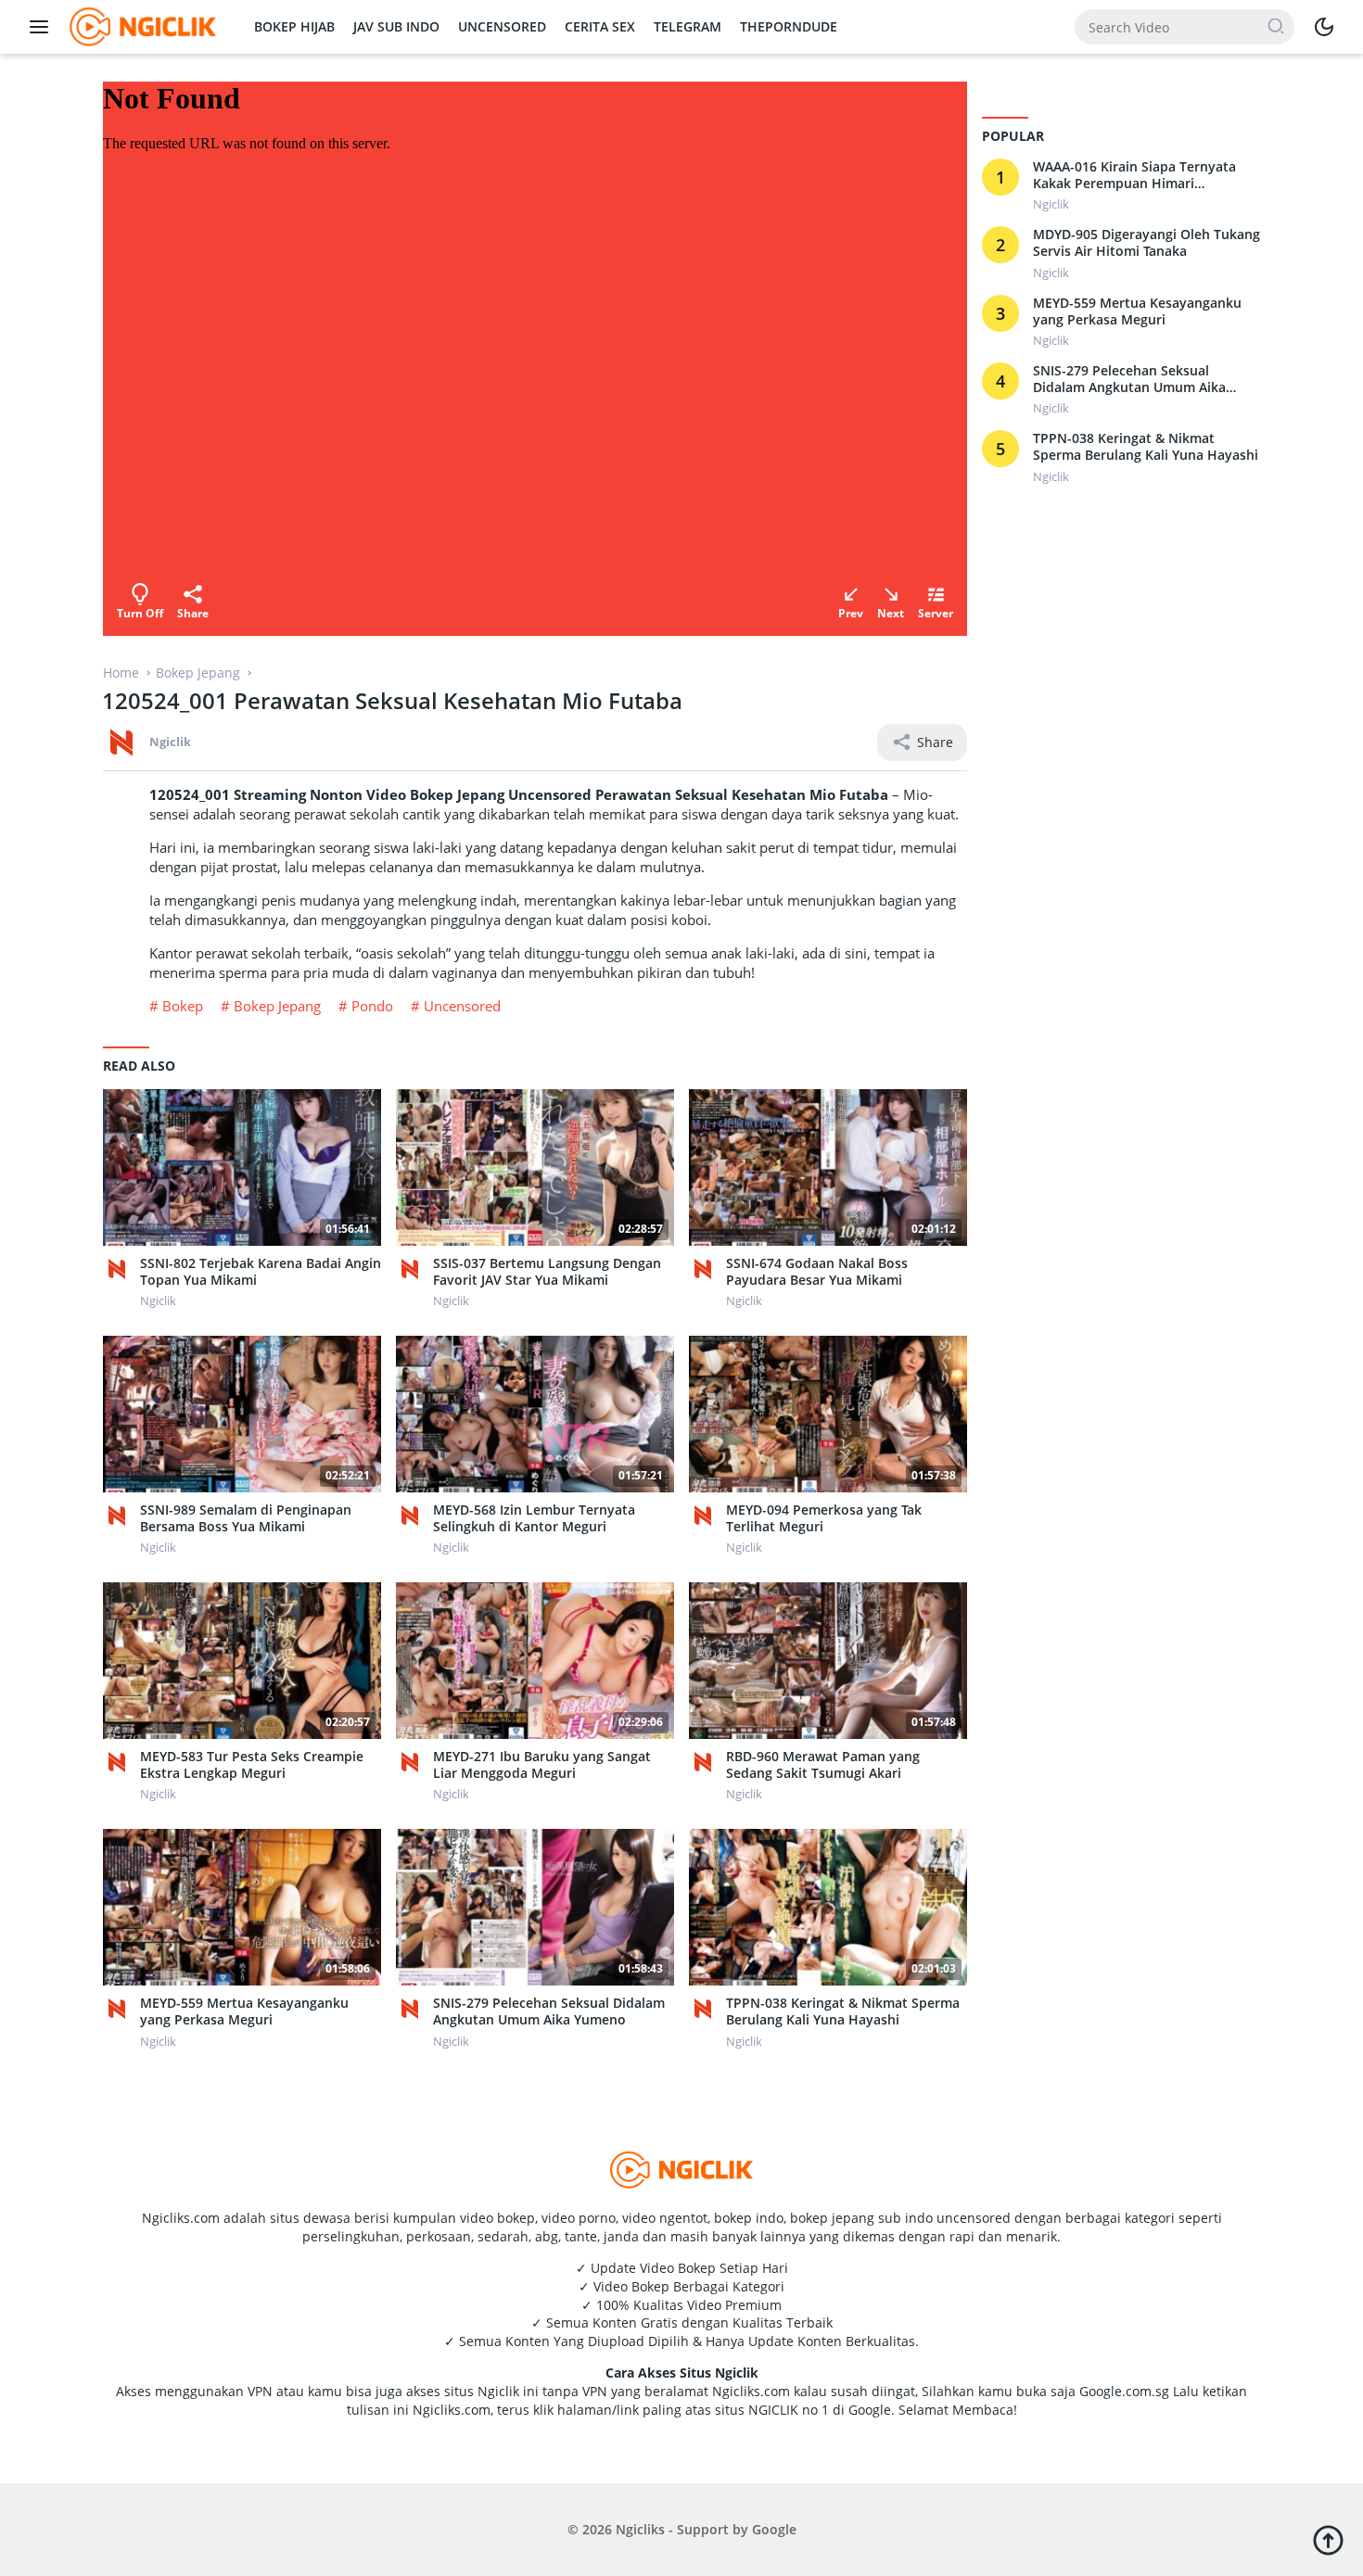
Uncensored (462, 1006)
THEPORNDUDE (789, 26)
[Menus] (44, 27)
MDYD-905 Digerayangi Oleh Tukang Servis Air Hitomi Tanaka (1146, 244)
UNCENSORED (502, 26)
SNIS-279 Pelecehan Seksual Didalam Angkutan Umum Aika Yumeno (549, 2011)
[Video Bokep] (140, 25)
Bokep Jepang (277, 1006)
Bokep (183, 1006)
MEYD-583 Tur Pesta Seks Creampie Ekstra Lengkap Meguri (252, 1765)
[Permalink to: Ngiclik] (121, 741)
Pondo (372, 1006)
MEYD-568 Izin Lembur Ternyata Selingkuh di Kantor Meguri (534, 1518)
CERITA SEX (600, 26)
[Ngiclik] (121, 1269)
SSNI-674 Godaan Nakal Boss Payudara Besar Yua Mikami (817, 1272)
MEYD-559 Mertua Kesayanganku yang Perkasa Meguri (244, 2011)
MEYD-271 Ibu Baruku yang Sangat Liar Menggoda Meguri (542, 1765)
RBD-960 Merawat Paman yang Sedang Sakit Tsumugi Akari (823, 1765)
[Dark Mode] (1324, 27)
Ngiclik (170, 742)
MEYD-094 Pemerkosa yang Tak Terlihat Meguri (824, 1518)
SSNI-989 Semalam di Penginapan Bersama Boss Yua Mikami (246, 1518)
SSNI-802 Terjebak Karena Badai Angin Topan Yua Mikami (261, 1272)
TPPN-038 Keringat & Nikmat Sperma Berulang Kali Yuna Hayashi (843, 2011)
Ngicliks (640, 2529)
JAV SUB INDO (396, 26)
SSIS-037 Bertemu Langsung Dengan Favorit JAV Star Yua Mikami (547, 1272)
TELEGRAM (688, 26)
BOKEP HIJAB (294, 26)
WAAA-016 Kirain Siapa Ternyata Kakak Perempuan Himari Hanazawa (1134, 175)
